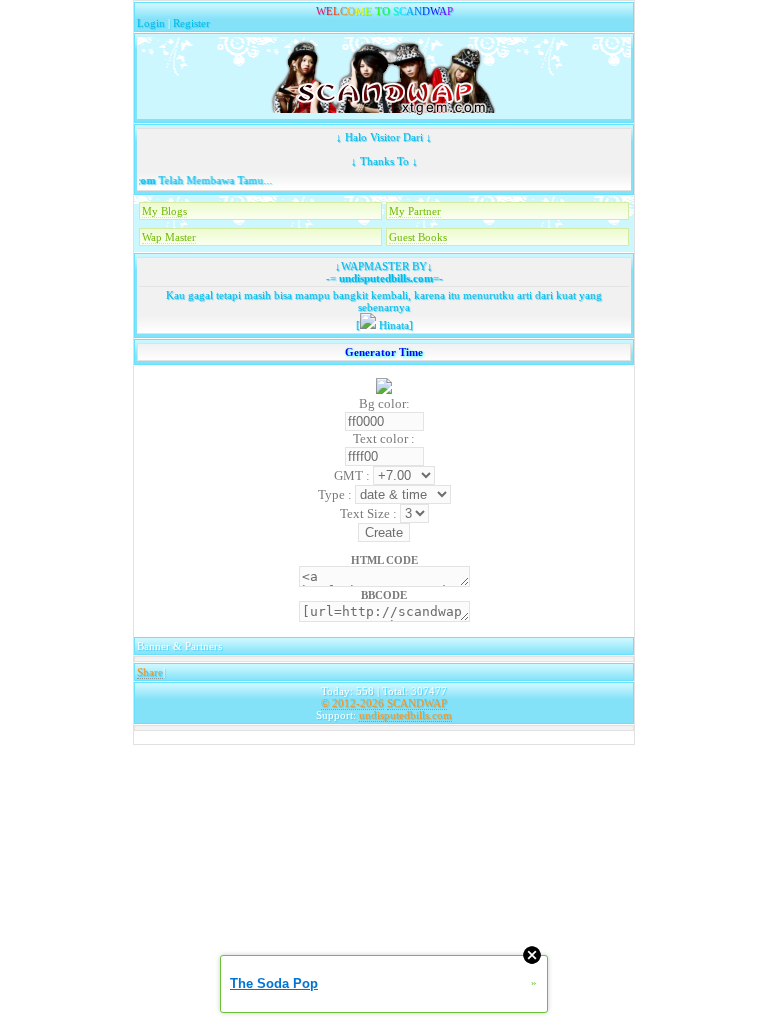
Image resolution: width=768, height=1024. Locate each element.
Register (191, 23)
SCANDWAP (417, 703)
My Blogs (164, 211)
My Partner (415, 211)
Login (151, 23)
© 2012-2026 (352, 703)
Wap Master (169, 237)
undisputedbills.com (384, 278)
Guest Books (418, 237)
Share (150, 672)
